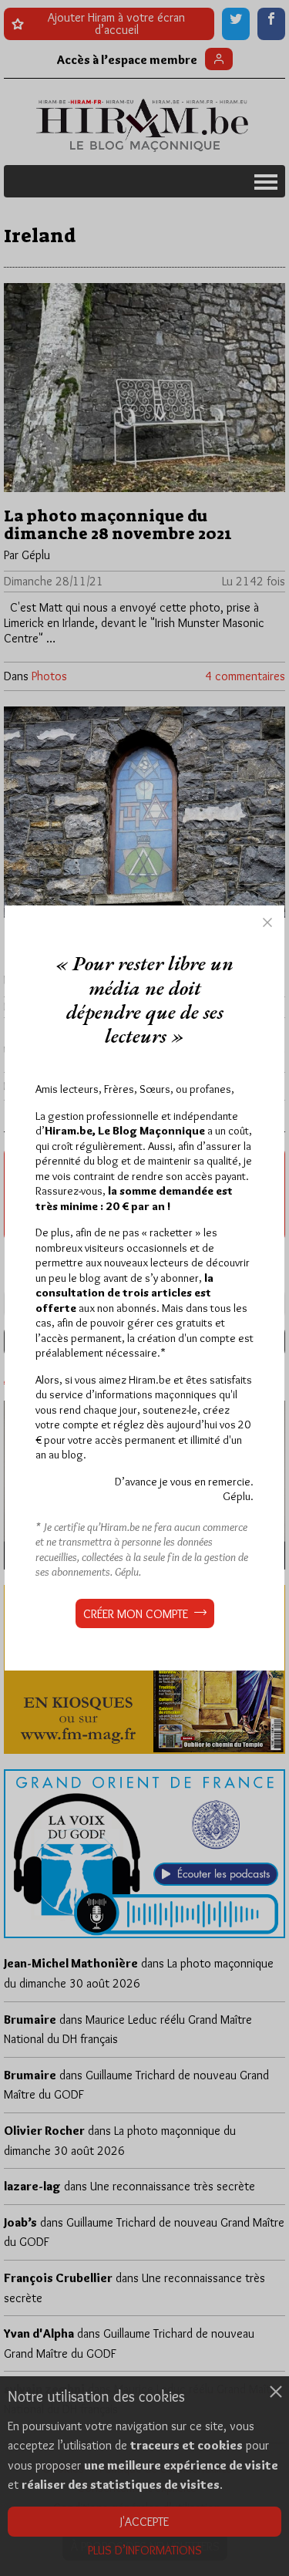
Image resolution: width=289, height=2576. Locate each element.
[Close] (267, 922)
